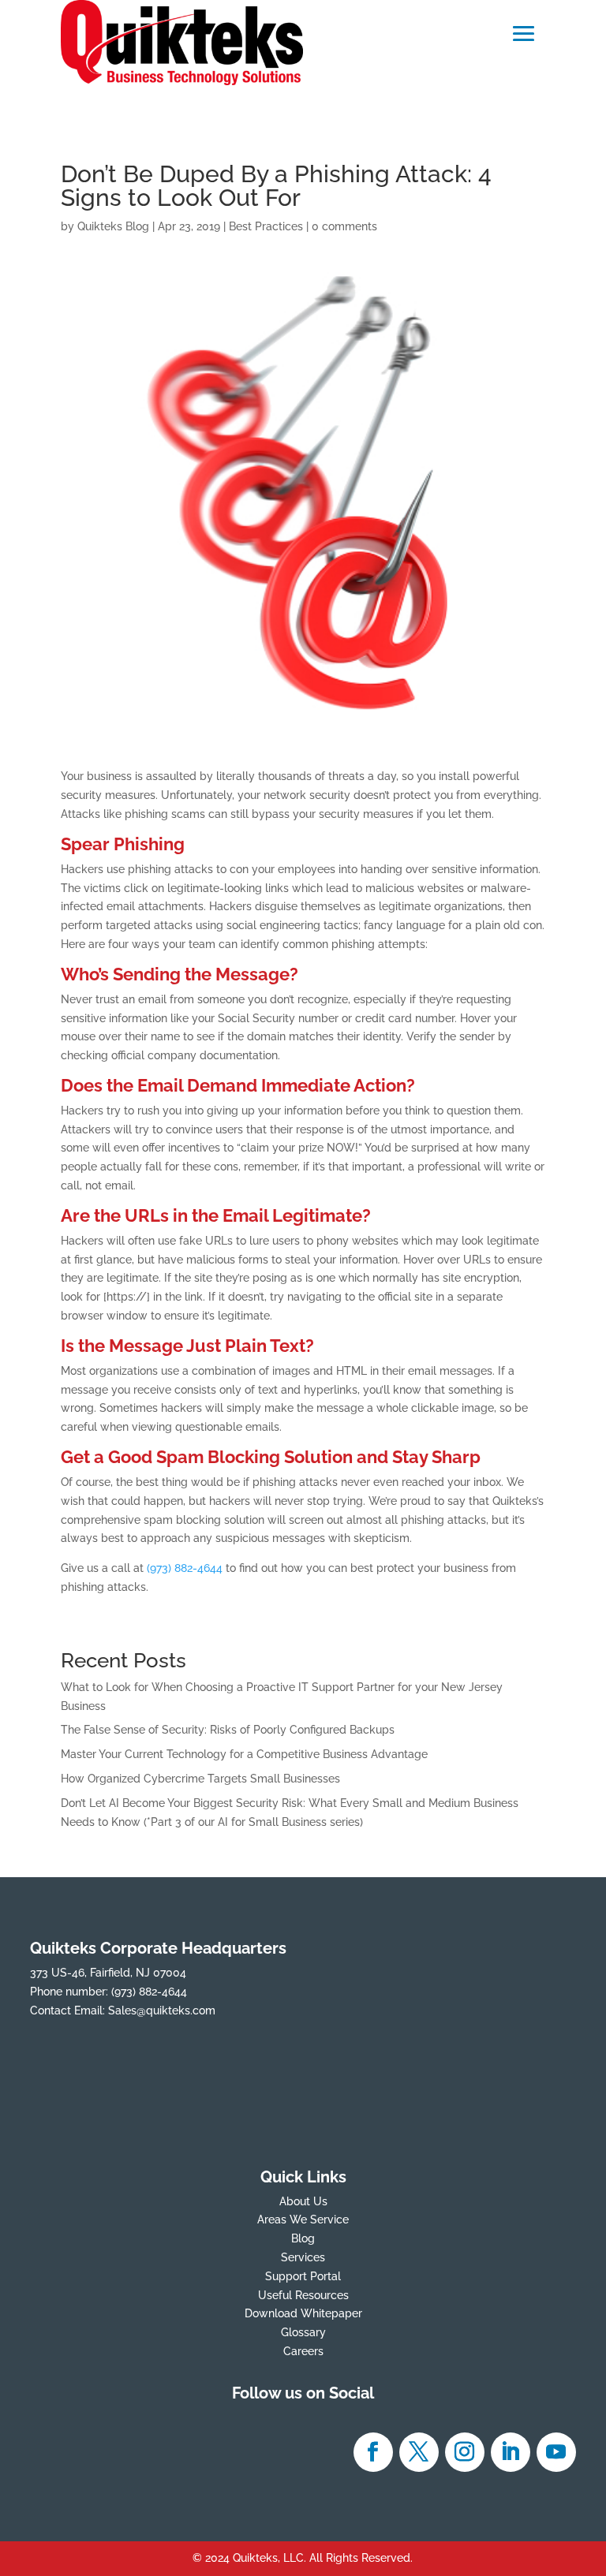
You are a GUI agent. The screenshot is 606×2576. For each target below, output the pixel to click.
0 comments (344, 226)
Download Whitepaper (303, 2313)
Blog (303, 2238)
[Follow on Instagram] (465, 2452)
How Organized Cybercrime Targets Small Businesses (200, 1779)
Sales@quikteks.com (162, 2010)
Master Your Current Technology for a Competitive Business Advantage (244, 1754)
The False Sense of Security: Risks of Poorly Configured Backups (228, 1730)
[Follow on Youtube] (556, 2452)
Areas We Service (303, 2219)
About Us (303, 2201)
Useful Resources (303, 2295)
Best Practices (266, 226)
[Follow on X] (419, 2452)
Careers (303, 2351)
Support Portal (303, 2276)
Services (303, 2257)
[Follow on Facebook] (373, 2452)
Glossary (303, 2332)
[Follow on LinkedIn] (511, 2452)
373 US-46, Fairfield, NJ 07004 (108, 1973)
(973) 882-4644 (185, 1568)
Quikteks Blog (113, 226)
